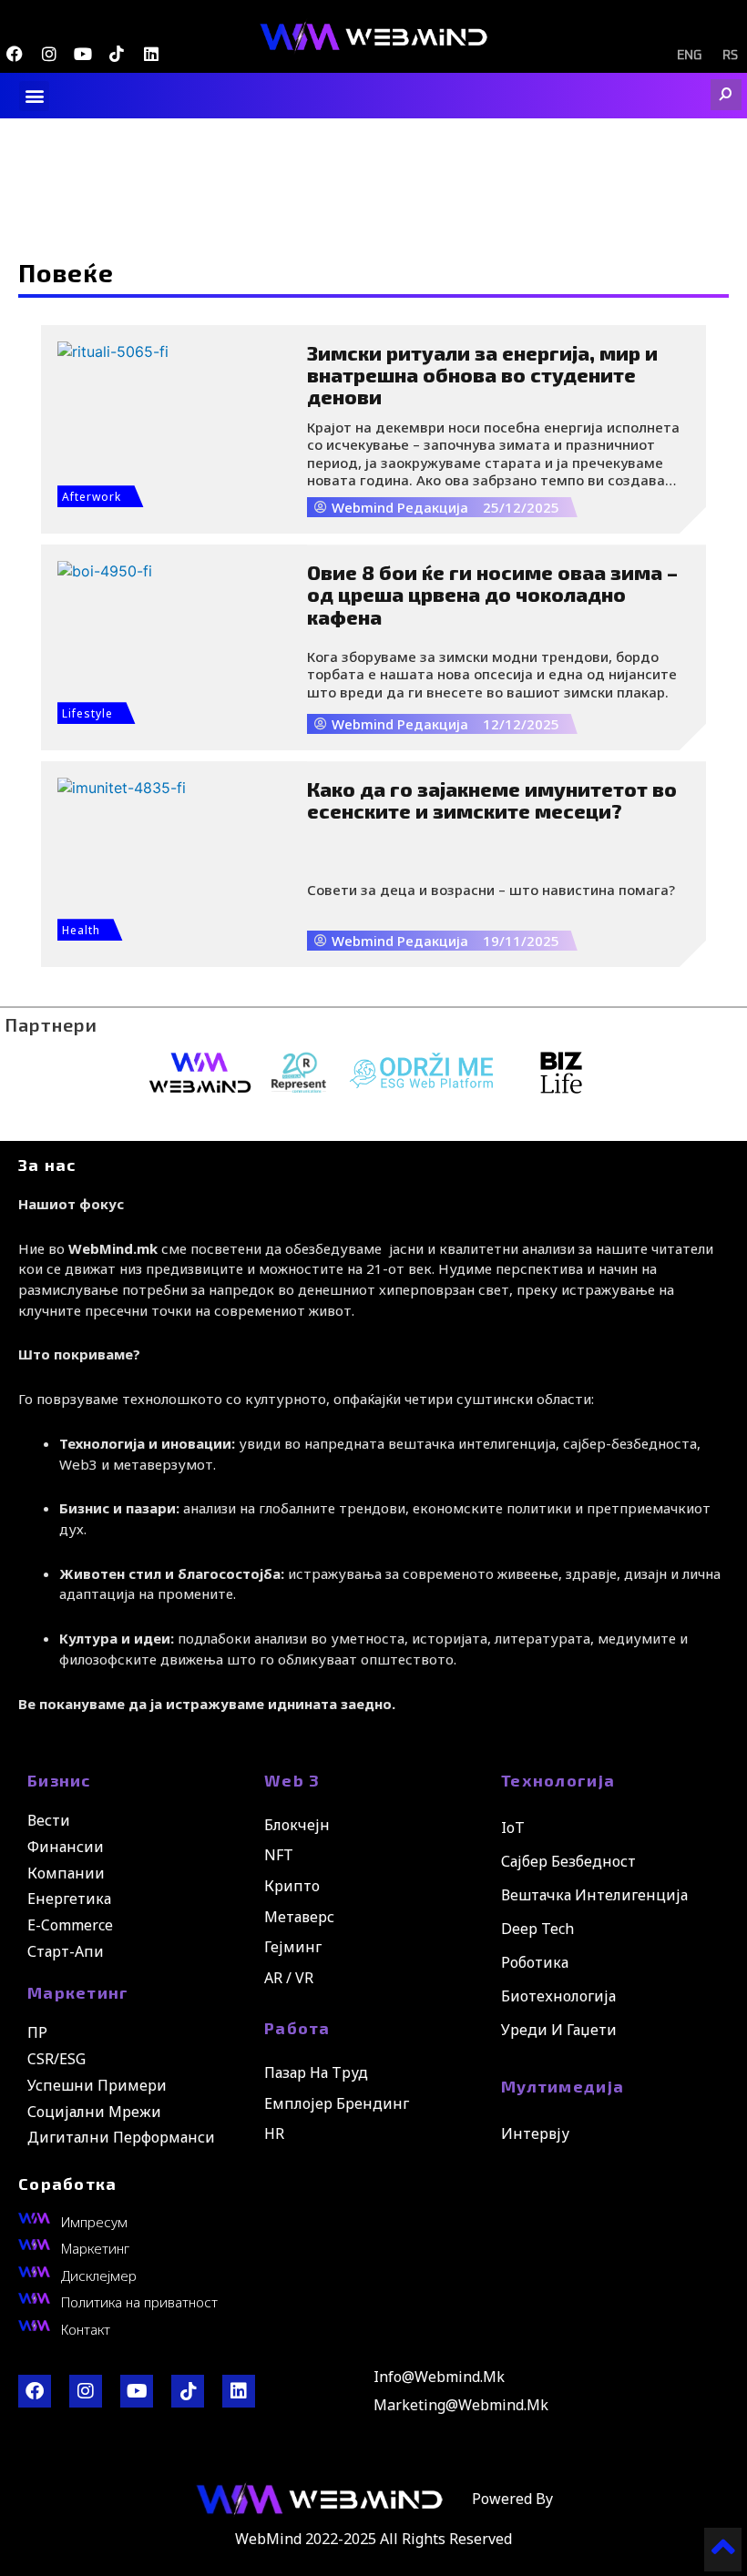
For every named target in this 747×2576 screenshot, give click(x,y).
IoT (513, 1828)
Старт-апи (66, 1951)
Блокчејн (297, 1825)
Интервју (535, 2133)
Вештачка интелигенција (594, 1895)
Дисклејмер (99, 2276)
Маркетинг (78, 1992)
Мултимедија (563, 2086)
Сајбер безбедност (568, 1861)
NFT (279, 1855)
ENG (689, 56)
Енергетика (69, 1899)
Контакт (86, 2329)
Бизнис (59, 1780)
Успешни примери (97, 2085)
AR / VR (289, 1978)
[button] (34, 96)
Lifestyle (87, 713)
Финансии (66, 1847)
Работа (297, 2028)
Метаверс (299, 1917)
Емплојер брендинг (337, 2103)
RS (730, 56)
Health (81, 930)
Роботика (535, 1962)
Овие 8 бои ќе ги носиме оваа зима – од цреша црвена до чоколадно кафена (492, 594)
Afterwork (92, 497)
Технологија (558, 1780)
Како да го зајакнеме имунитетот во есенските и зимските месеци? (492, 799)
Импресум (94, 2222)
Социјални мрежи (94, 2112)
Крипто (292, 1886)
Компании (66, 1873)
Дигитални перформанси (121, 2137)
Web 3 (292, 1780)
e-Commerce (70, 1925)
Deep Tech (537, 1929)
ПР (37, 2032)
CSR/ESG (56, 2059)
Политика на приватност (139, 2302)
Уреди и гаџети (559, 2030)
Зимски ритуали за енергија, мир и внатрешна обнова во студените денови (482, 374)
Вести (49, 1820)
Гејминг (293, 1947)
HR (274, 2133)
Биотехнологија (558, 1996)
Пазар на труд (316, 2072)
